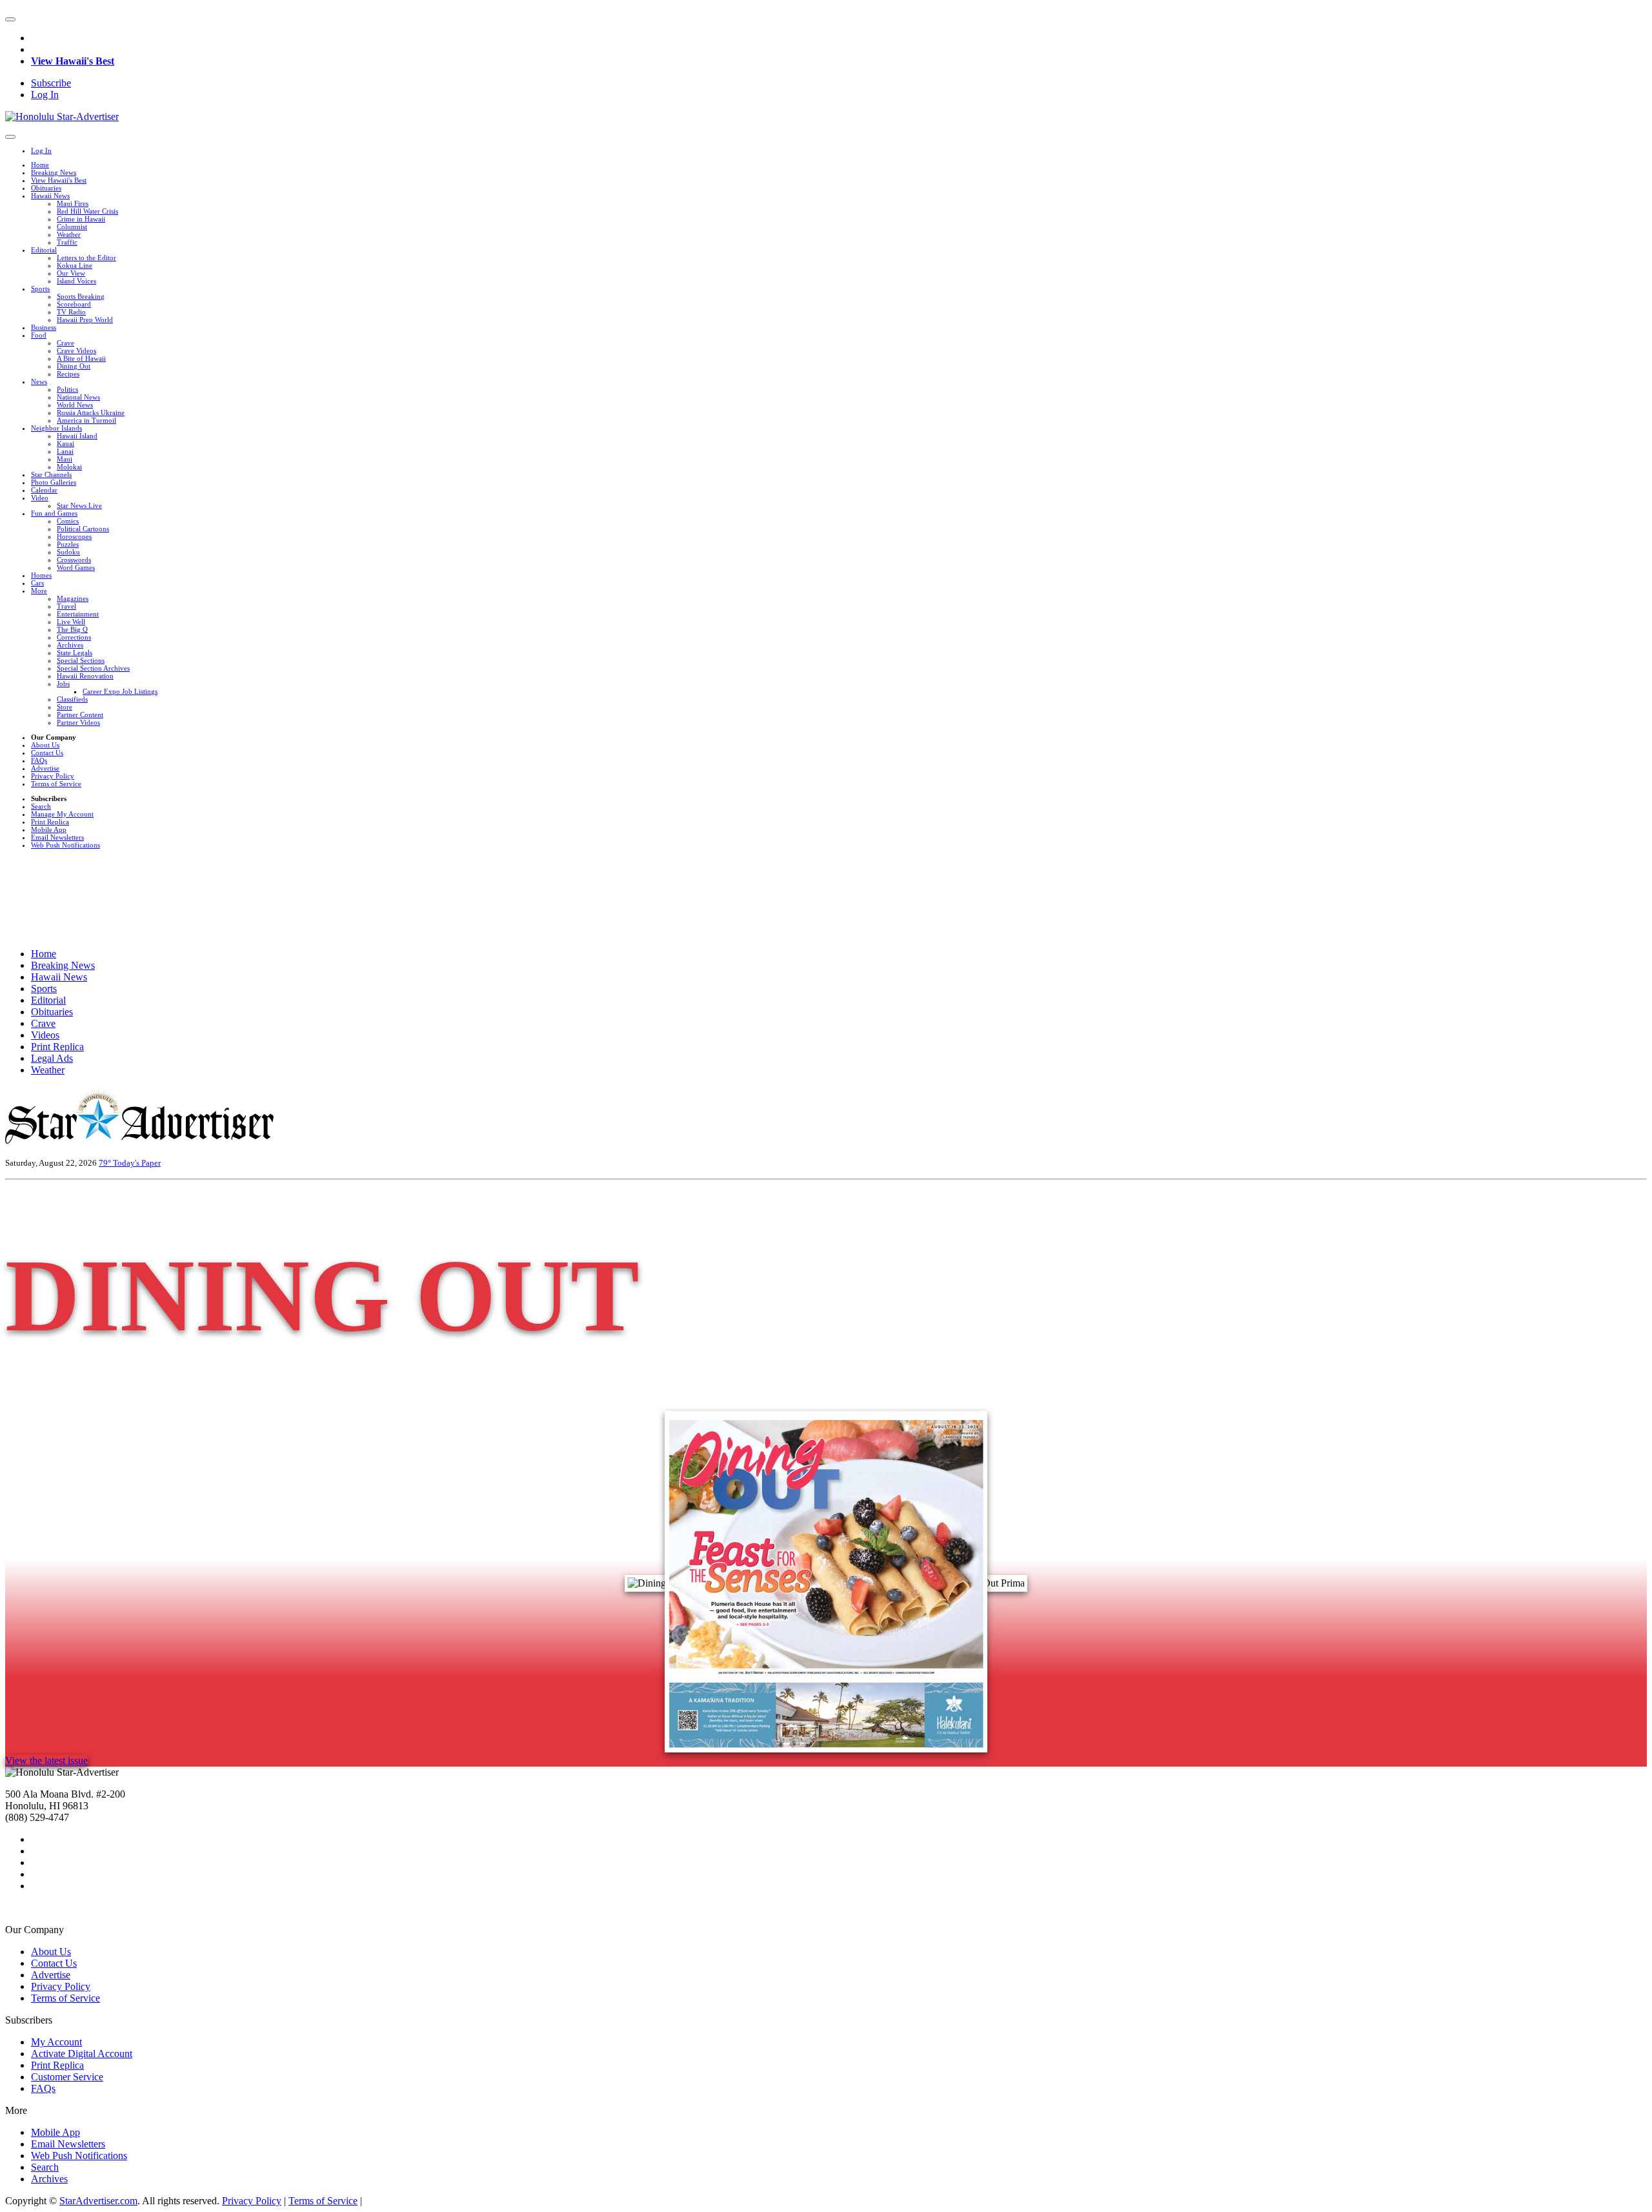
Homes (41, 575)
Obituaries (46, 188)
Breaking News (54, 172)
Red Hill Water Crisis (87, 211)
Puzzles (68, 544)
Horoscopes (74, 536)
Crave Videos (76, 350)
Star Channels (51, 474)
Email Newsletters (57, 837)
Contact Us (47, 753)
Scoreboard (74, 304)
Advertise (45, 768)
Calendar (44, 490)
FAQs (39, 760)
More (39, 591)
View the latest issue (46, 1760)
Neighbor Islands (56, 428)
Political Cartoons (83, 529)
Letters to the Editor (86, 258)
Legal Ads (52, 1058)
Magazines (73, 598)
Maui (65, 459)
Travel (66, 606)
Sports (40, 289)
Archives (70, 645)
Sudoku (68, 552)
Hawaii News (50, 196)
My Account (56, 2042)
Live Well (71, 622)
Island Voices (76, 281)
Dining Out (74, 366)
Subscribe (51, 83)
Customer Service (67, 2077)
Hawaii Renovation (85, 676)
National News (78, 397)
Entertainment (78, 614)
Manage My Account (62, 814)
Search (41, 806)
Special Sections (81, 660)
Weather (69, 234)
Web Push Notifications (65, 845)
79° (106, 1163)
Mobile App (49, 829)
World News (75, 405)
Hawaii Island (77, 436)
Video (40, 498)
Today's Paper (137, 1163)
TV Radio (71, 312)
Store (65, 707)
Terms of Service (56, 784)
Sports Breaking (81, 296)
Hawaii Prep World (85, 320)
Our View (71, 273)
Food (39, 335)
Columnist (72, 227)
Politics (67, 389)
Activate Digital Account (82, 2054)
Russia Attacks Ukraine (91, 412)
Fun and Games (54, 513)
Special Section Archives (93, 668)
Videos (45, 1035)
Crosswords (74, 560)
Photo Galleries (54, 482)
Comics (68, 521)
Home (40, 165)
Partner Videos (78, 722)
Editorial (44, 250)
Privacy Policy (53, 776)
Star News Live (79, 505)
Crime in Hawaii (81, 219)
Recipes (68, 374)
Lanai (65, 451)
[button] (10, 19)
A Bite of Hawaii (81, 358)
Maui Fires (73, 203)
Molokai (69, 467)
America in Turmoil (86, 420)
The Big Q (72, 629)
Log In (45, 95)
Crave (65, 343)
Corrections (74, 637)
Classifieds (72, 699)
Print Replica (50, 822)
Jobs (63, 684)
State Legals (75, 653)
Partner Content (80, 715)
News (39, 381)
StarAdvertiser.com (98, 2201)
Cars (37, 583)
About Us (45, 745)
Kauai (65, 443)
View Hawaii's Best (73, 61)
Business (44, 327)
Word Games (76, 567)
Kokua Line (75, 265)
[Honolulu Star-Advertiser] (62, 117)
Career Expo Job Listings (120, 691)
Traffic (67, 242)
